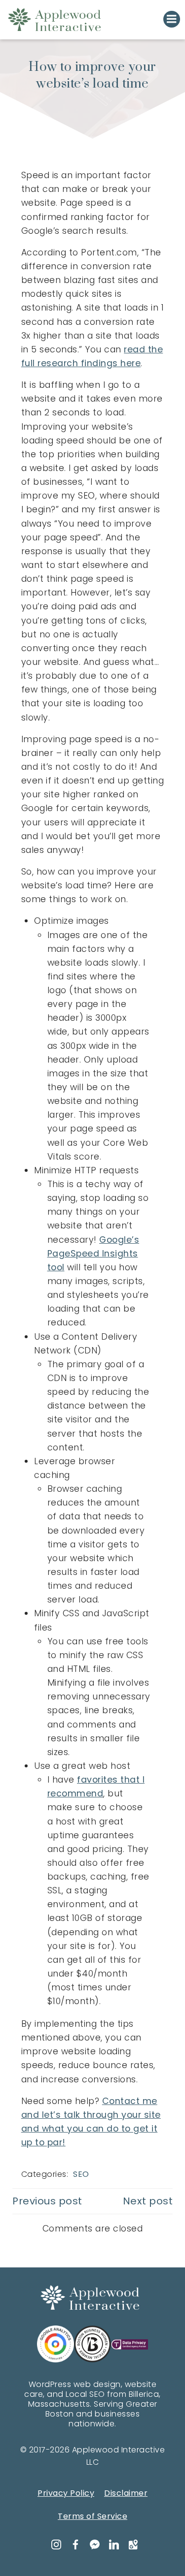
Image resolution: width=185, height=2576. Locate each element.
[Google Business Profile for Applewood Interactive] (132, 2545)
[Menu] (172, 19)
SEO (81, 2174)
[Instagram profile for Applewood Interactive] (55, 2545)
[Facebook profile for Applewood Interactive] (74, 2545)
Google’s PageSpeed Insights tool (93, 1254)
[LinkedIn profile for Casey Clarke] (113, 2545)
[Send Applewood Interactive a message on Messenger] (94, 2545)
